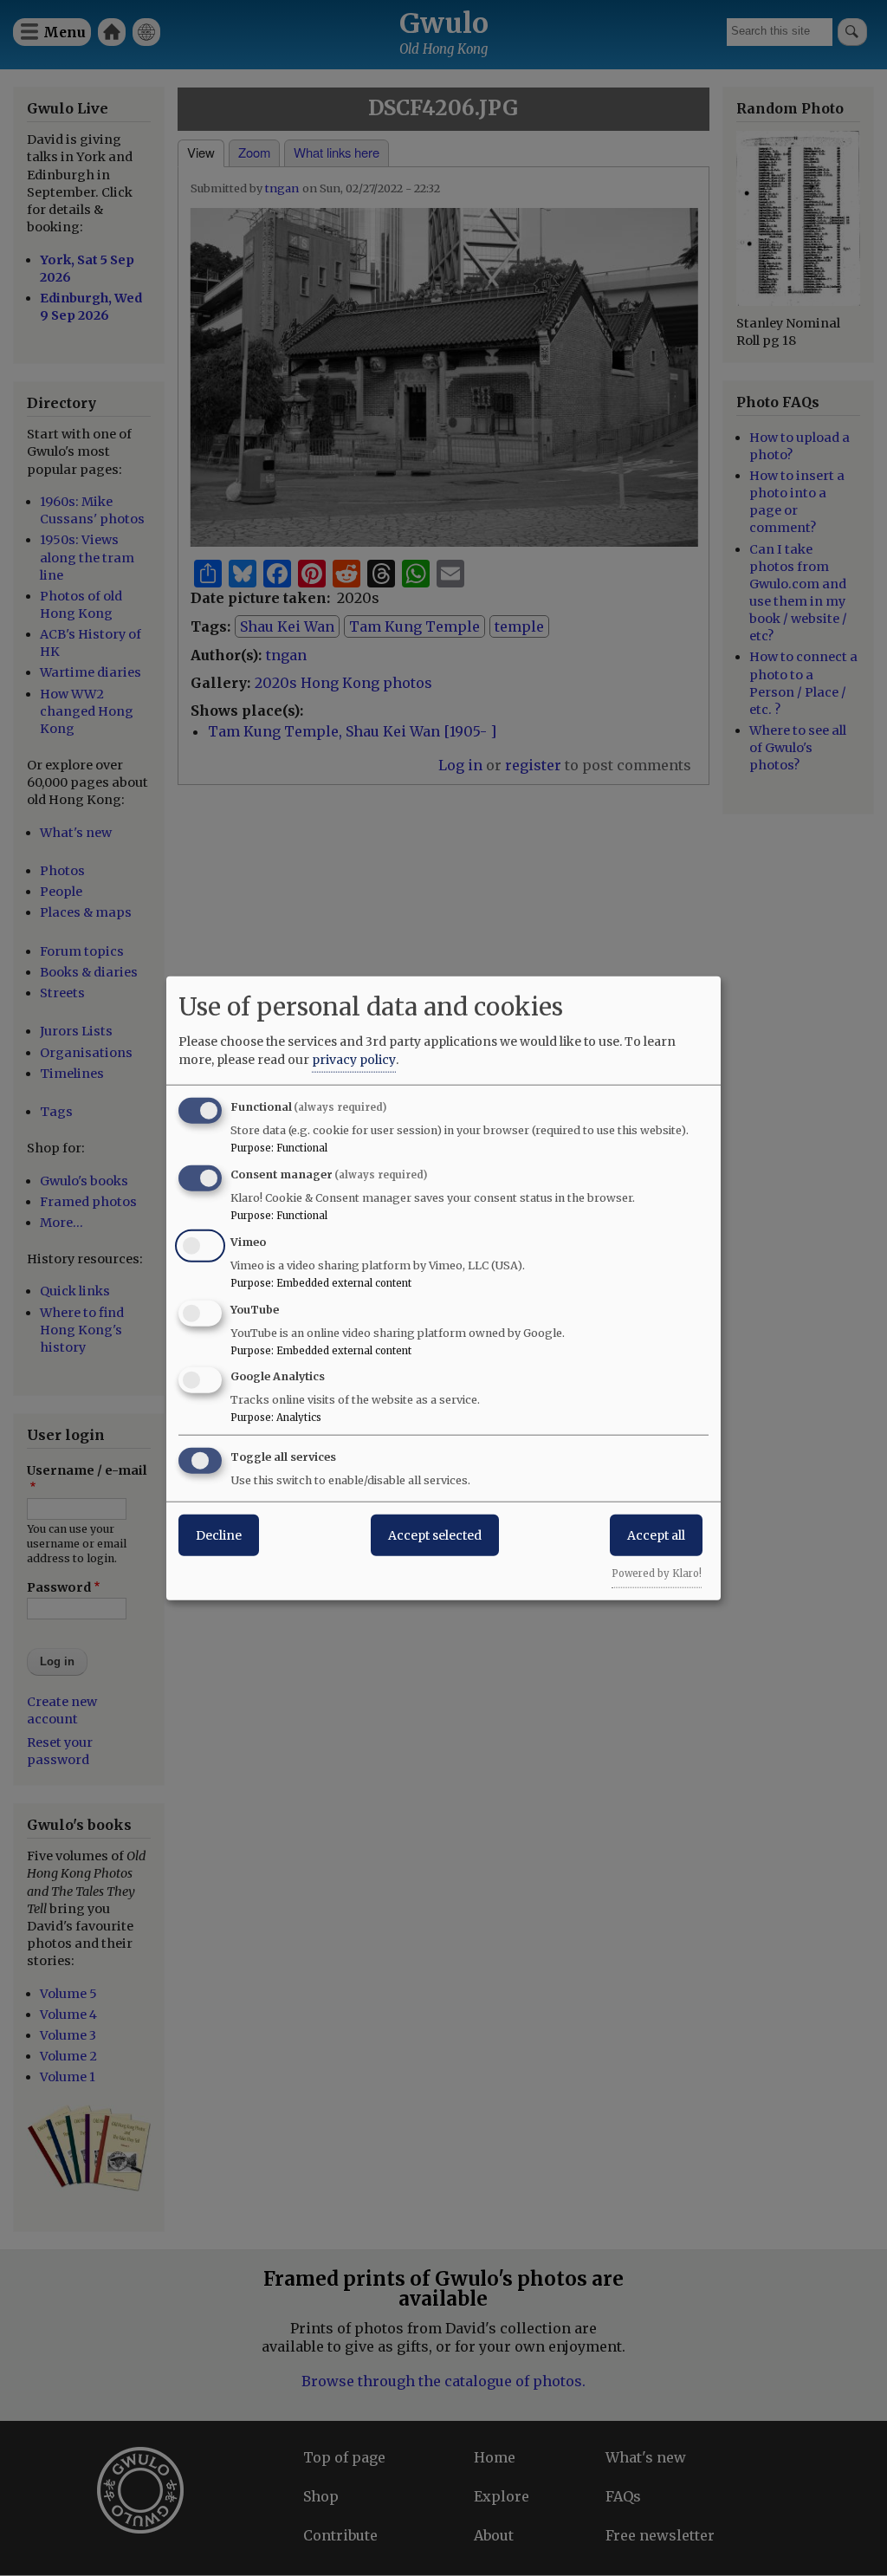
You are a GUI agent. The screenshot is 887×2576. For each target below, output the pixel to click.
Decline (219, 1535)
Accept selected (435, 1535)
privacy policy (354, 1060)
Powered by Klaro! (657, 1574)
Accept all (656, 1535)
